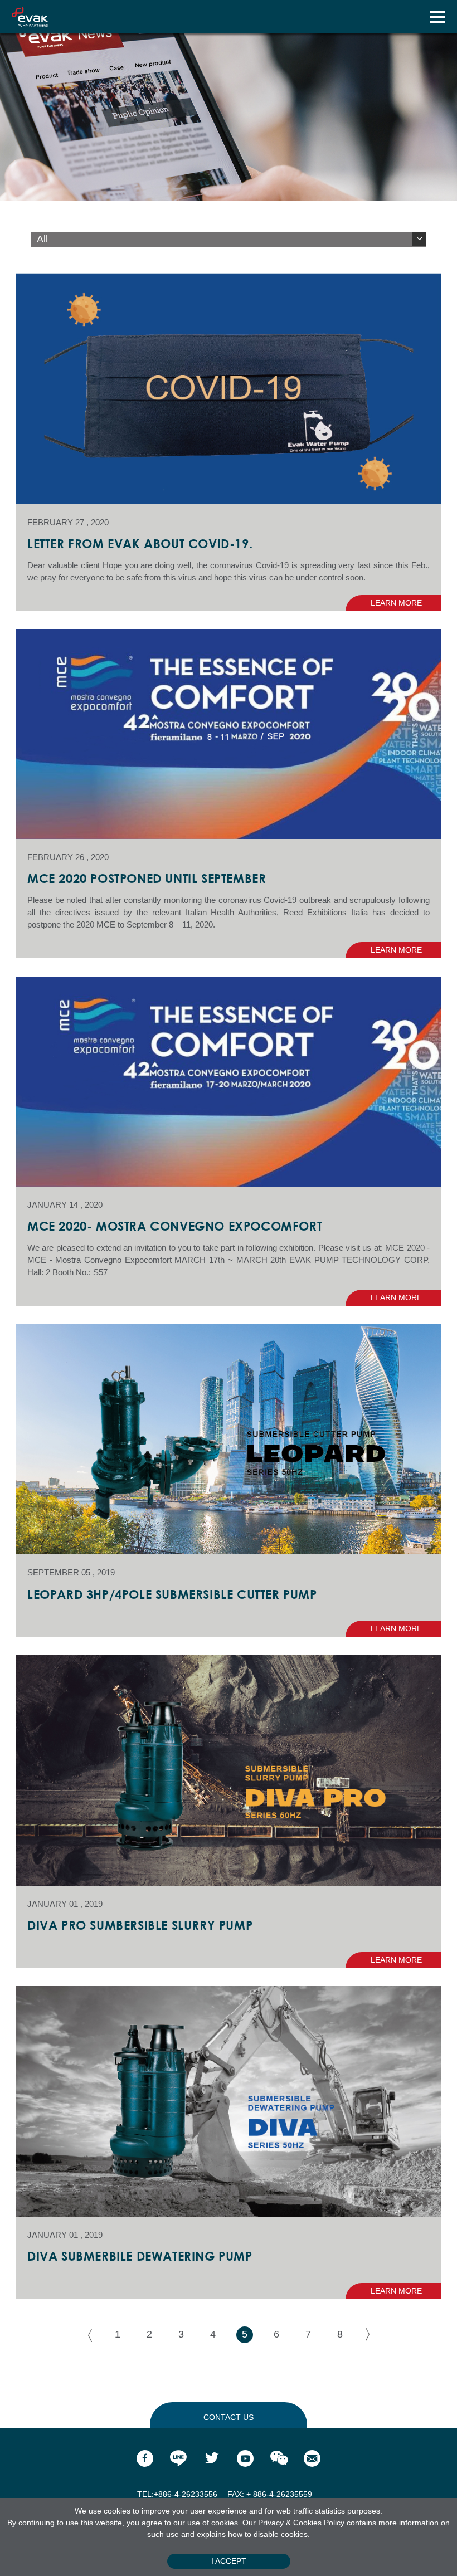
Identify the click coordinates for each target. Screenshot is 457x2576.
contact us (229, 2417)
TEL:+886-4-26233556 (178, 2494)
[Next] (372, 2335)
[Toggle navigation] (437, 17)
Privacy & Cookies (291, 2523)
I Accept (229, 2561)
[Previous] (86, 2335)
